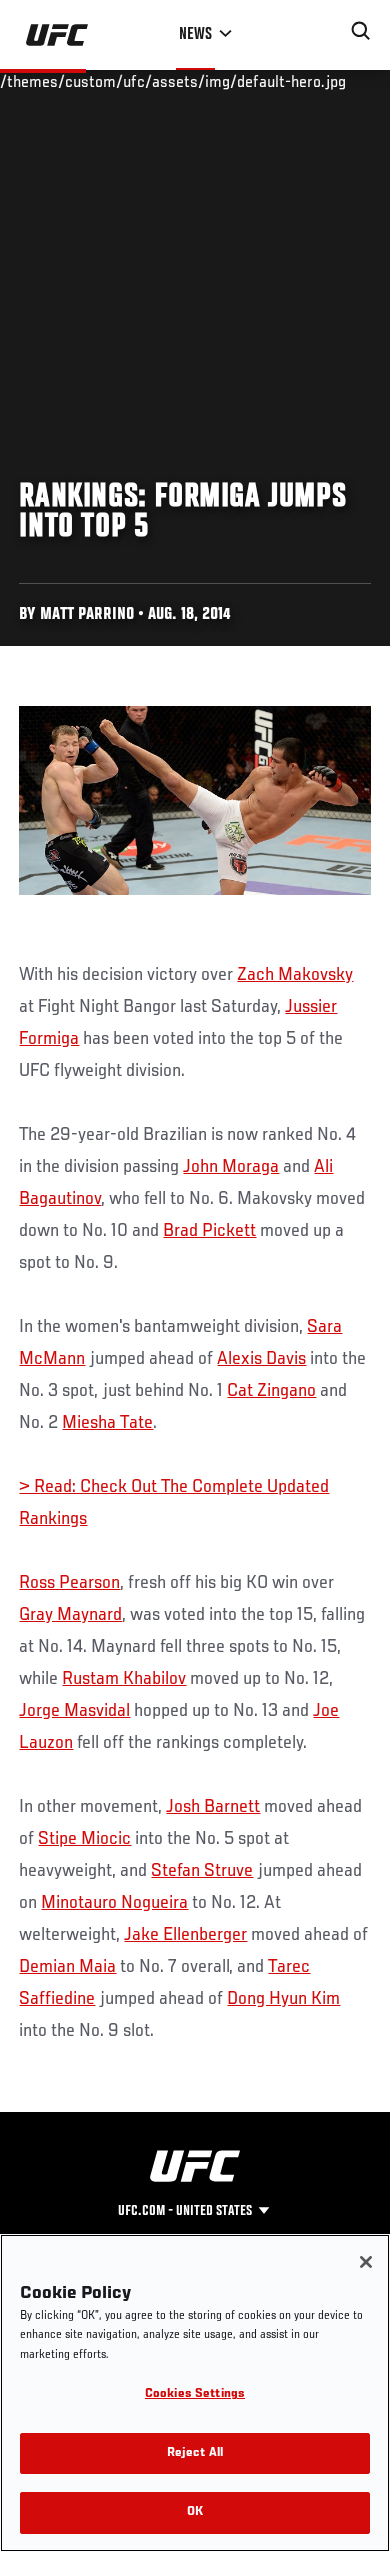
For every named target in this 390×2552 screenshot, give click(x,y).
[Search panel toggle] (361, 31)
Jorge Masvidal (74, 1711)
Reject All (195, 2453)
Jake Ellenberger (185, 1935)
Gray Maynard (70, 1615)
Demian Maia (67, 1967)
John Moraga (231, 1167)
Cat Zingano (271, 1391)
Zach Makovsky (295, 975)
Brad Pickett (209, 1231)
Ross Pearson (69, 1583)
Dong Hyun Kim (283, 1999)
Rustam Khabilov (124, 1679)
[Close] (366, 2262)
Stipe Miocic (84, 1839)
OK (195, 2512)
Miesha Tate (107, 1423)
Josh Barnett (213, 1807)
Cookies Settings (195, 2394)
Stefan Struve (202, 1871)
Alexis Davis (261, 1359)
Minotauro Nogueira (114, 1903)
